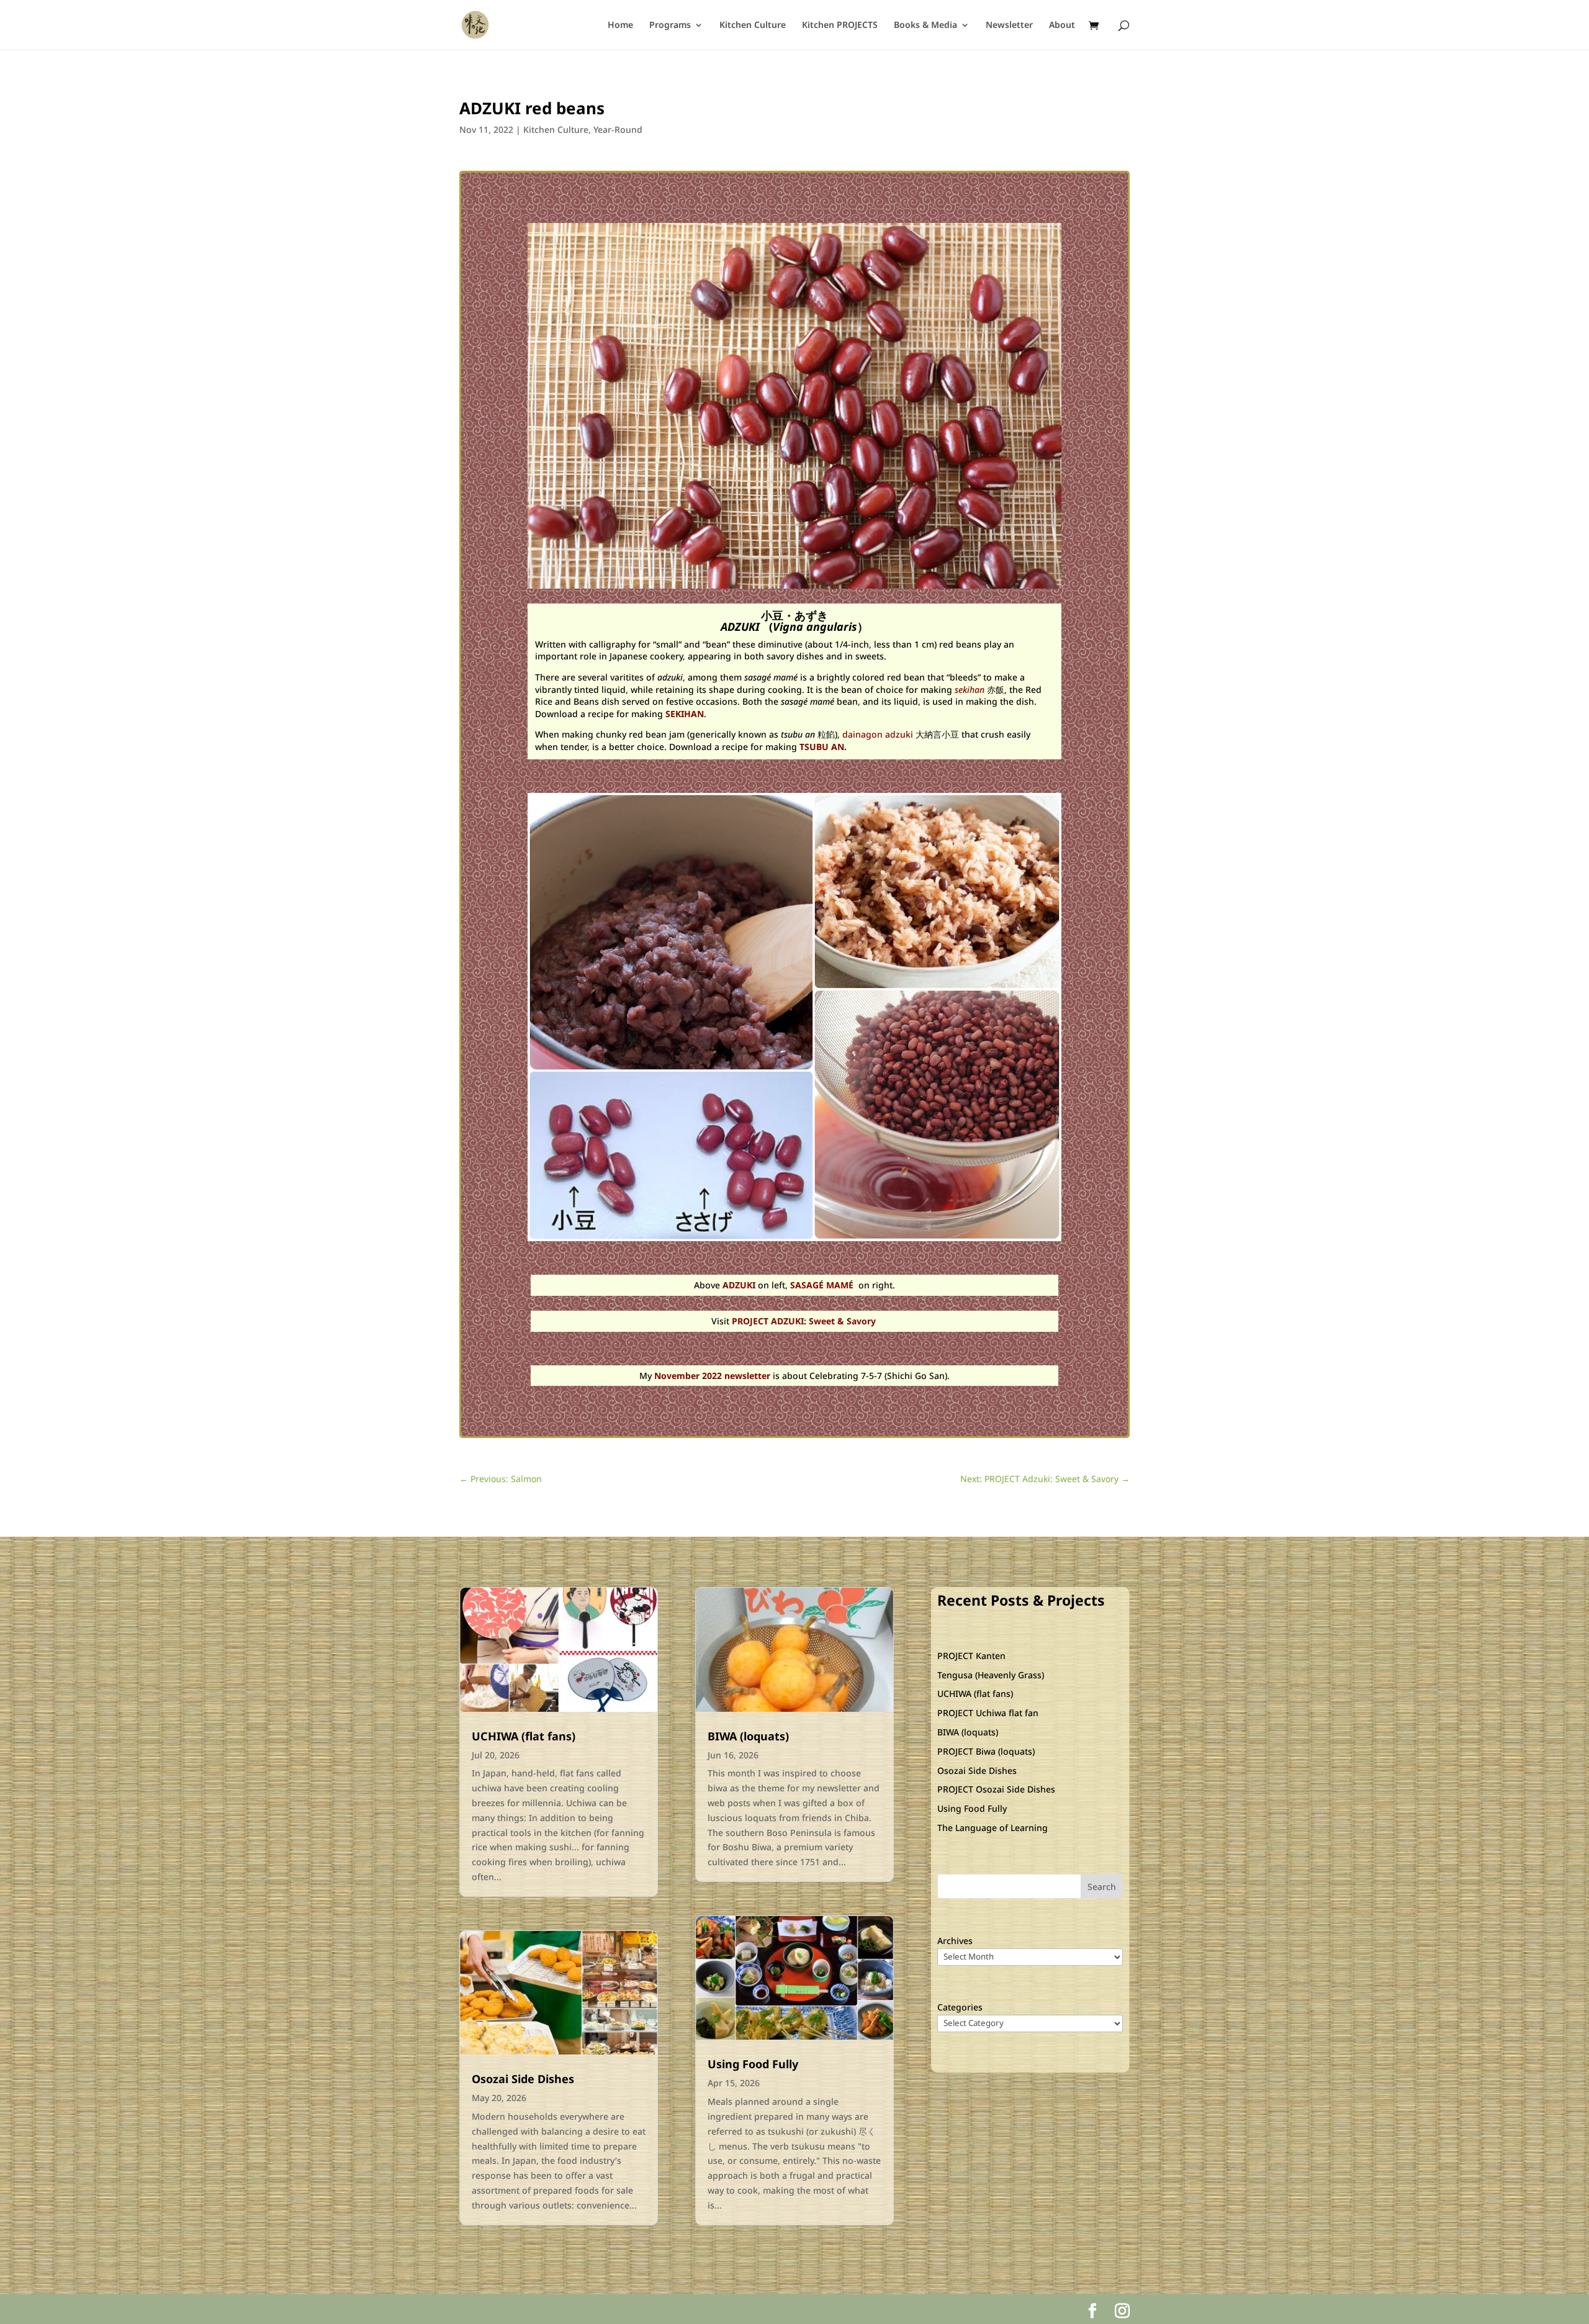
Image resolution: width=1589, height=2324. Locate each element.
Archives (955, 1941)
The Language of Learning (993, 1828)
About (1062, 25)
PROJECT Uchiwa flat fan (988, 1713)
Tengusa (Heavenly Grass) (991, 1675)
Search (1102, 1887)
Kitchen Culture (753, 25)
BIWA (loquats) (748, 1736)
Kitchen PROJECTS (840, 25)
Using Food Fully (753, 2064)
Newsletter (1009, 25)
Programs (670, 25)
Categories (960, 2007)
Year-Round (618, 129)
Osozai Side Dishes (523, 2079)
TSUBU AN (821, 747)
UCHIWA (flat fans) (524, 1736)
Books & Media (925, 25)
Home (620, 25)
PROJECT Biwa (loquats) (986, 1751)
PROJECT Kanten (971, 1656)
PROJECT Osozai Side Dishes (996, 1789)
